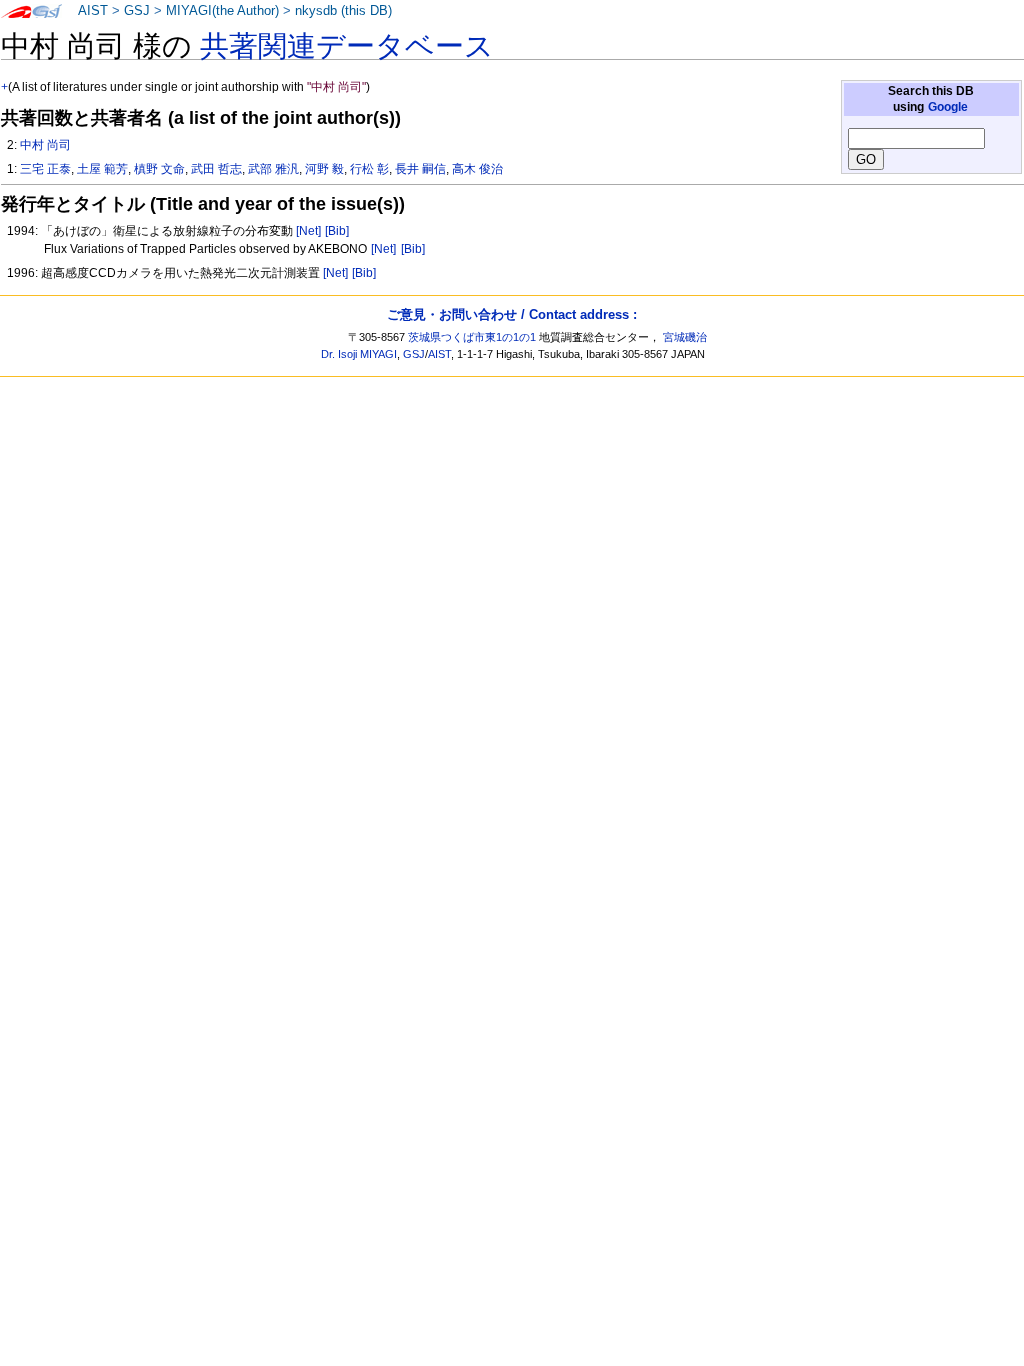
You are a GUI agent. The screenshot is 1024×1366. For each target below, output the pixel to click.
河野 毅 (324, 169)
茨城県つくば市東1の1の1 (472, 337)
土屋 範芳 (102, 169)
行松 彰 (369, 169)
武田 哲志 (216, 169)
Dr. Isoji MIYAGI (359, 354)
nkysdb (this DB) (343, 11)
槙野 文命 (159, 169)
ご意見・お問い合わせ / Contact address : (512, 314)
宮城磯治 (685, 337)
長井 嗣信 (420, 169)
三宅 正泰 (45, 169)
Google (948, 107)
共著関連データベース (347, 46)
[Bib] (337, 231)
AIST (93, 11)
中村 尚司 (45, 145)
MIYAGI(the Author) (222, 11)
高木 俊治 (477, 169)
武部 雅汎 (273, 169)
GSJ (137, 11)
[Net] (308, 231)
